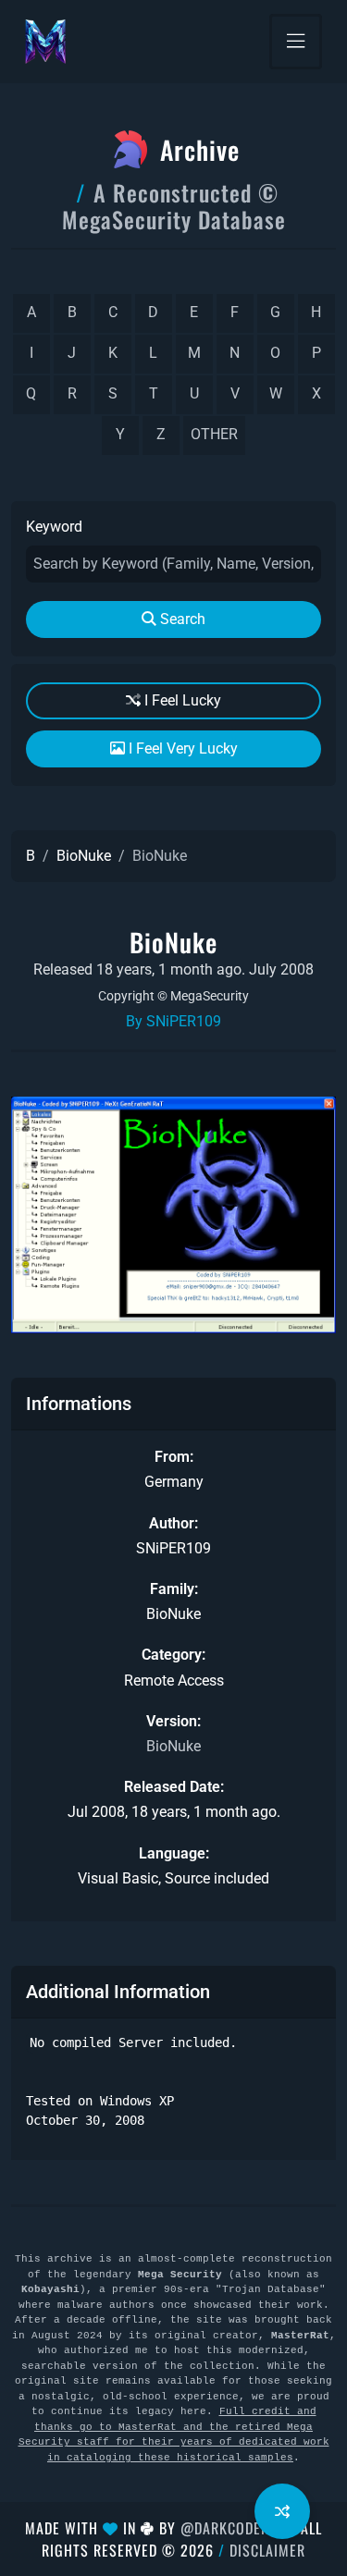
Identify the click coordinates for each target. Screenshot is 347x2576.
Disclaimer (267, 2550)
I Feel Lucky (181, 700)
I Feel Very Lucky (181, 748)
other (214, 434)
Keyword (54, 527)
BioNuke (84, 856)
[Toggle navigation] (296, 42)
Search (181, 619)
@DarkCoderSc (233, 2528)
